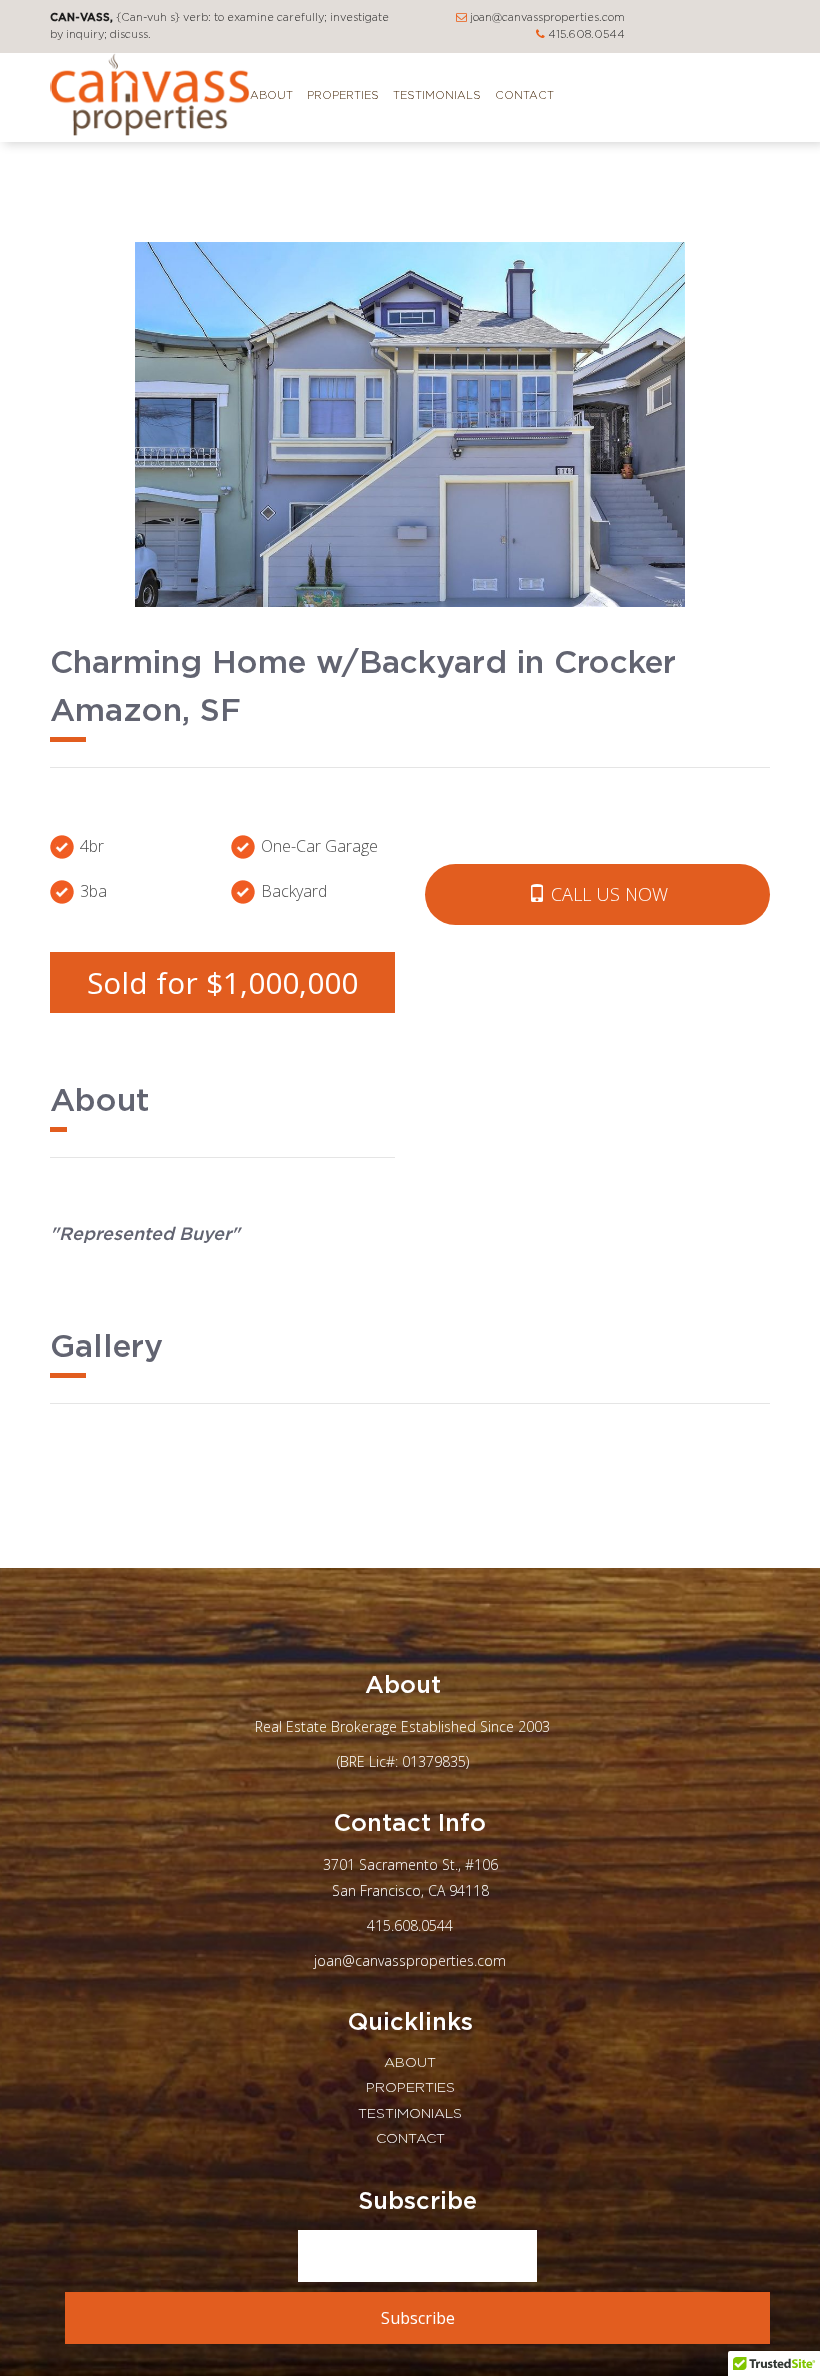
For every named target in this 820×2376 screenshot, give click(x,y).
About (271, 95)
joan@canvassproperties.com (546, 17)
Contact (524, 95)
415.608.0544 (585, 34)
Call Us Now (607, 894)
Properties (343, 95)
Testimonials (437, 95)
